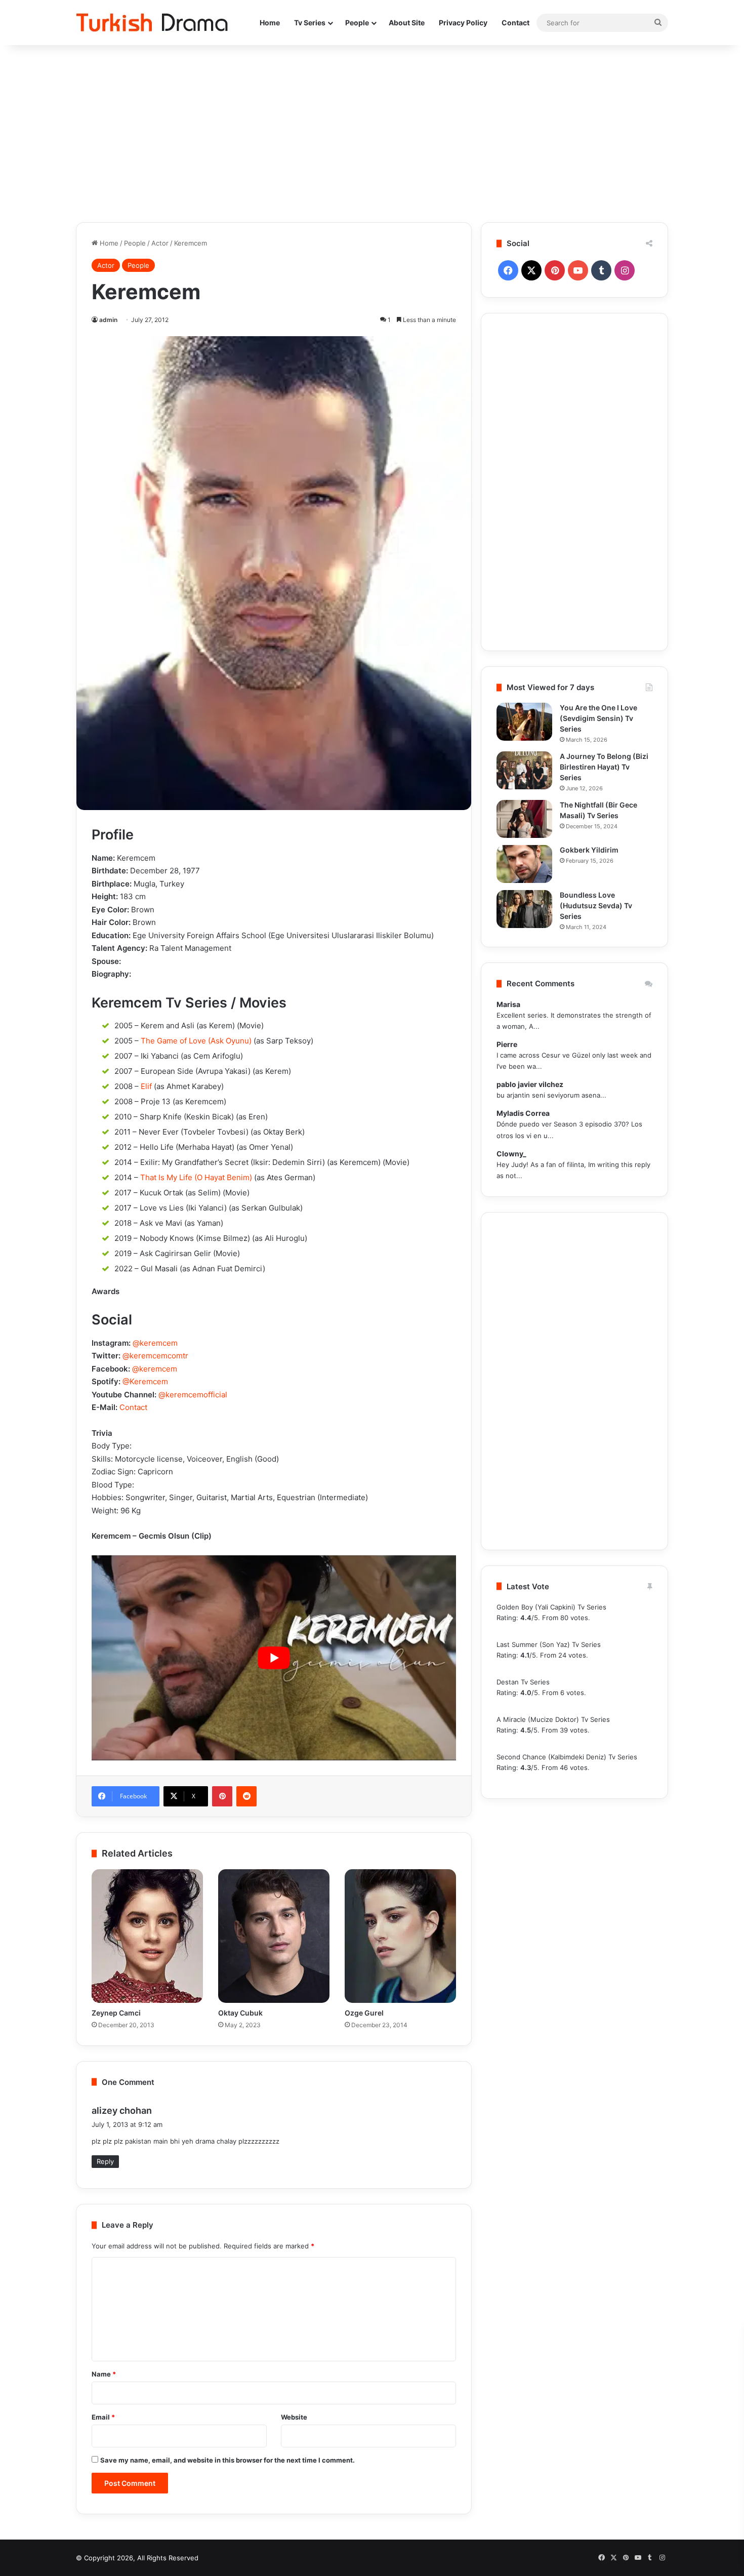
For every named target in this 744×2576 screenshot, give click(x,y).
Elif (146, 1086)
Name (104, 2374)
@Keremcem (145, 1381)
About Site (407, 23)
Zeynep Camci (116, 2013)
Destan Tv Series (523, 1682)
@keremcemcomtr (155, 1356)
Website (294, 2417)
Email (103, 2417)
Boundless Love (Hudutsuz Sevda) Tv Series (596, 905)
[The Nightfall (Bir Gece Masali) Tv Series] (524, 819)
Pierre (507, 1044)
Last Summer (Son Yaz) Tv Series (549, 1644)
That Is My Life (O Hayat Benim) (196, 1177)
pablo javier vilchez (530, 1084)
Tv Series (310, 23)
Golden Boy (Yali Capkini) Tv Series (551, 1607)
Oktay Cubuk (240, 2013)
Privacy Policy (463, 23)
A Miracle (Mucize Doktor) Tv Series (553, 1719)
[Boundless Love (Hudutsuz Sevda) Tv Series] (524, 909)
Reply (105, 2161)
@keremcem (155, 1343)
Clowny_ (511, 1154)
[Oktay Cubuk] (274, 1936)
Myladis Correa (523, 1113)
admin (108, 320)
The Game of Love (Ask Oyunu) (196, 1041)
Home (270, 23)
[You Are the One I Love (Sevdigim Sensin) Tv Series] (524, 722)
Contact (515, 23)
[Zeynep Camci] (147, 1936)
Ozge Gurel (364, 2013)
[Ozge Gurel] (400, 1936)
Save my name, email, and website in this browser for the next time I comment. (228, 2460)
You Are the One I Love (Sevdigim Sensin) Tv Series (598, 718)
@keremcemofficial (193, 1395)
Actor (160, 243)
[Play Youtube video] (274, 1658)
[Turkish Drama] (152, 23)
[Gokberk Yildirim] (524, 864)
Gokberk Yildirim (589, 850)
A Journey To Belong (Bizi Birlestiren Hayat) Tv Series (604, 767)
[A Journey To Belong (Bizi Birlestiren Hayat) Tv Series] (524, 770)
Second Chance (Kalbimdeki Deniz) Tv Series (567, 1757)
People (357, 23)
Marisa (508, 1004)
